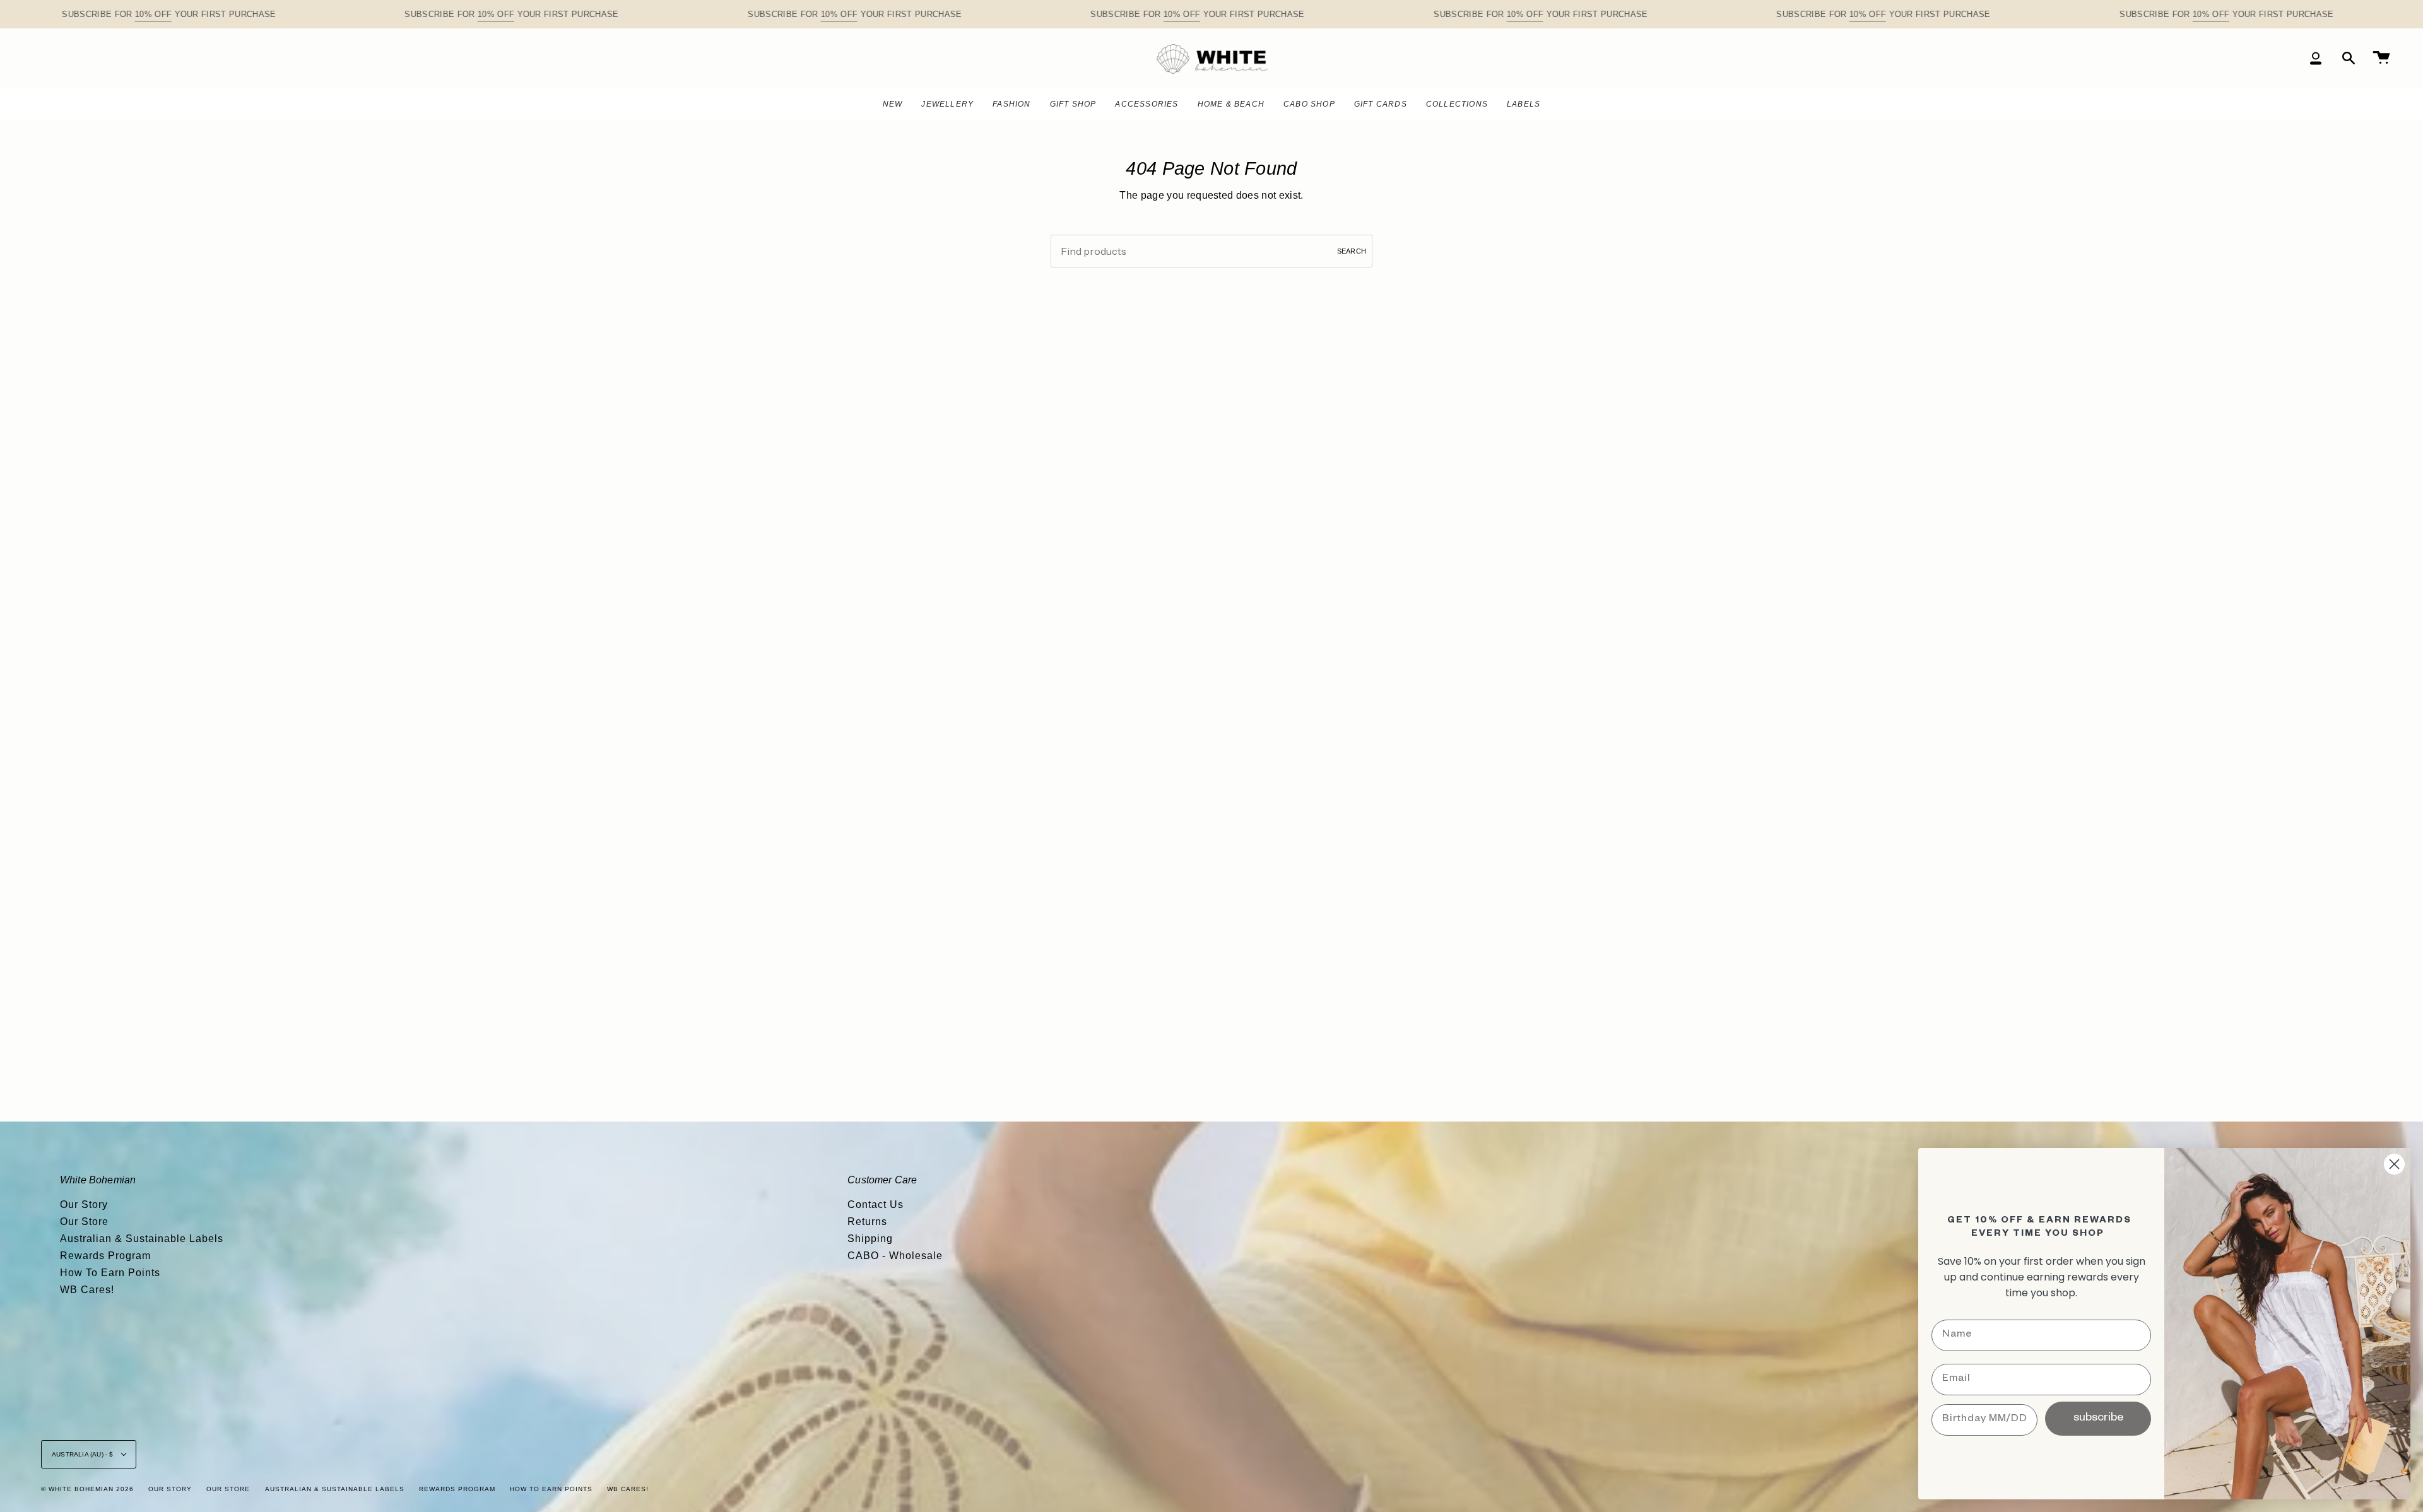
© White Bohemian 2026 (87, 1489)
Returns (867, 1222)
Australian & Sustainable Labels (142, 1239)
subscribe (2098, 1419)
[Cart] (2381, 58)
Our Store (84, 1222)
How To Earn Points (110, 1273)
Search (1352, 251)
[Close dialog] (2394, 1164)
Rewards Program (105, 1256)
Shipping (870, 1239)
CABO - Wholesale (895, 1256)
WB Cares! (87, 1290)
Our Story (84, 1204)
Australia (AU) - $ (84, 1454)
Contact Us (875, 1204)
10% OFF (153, 14)
